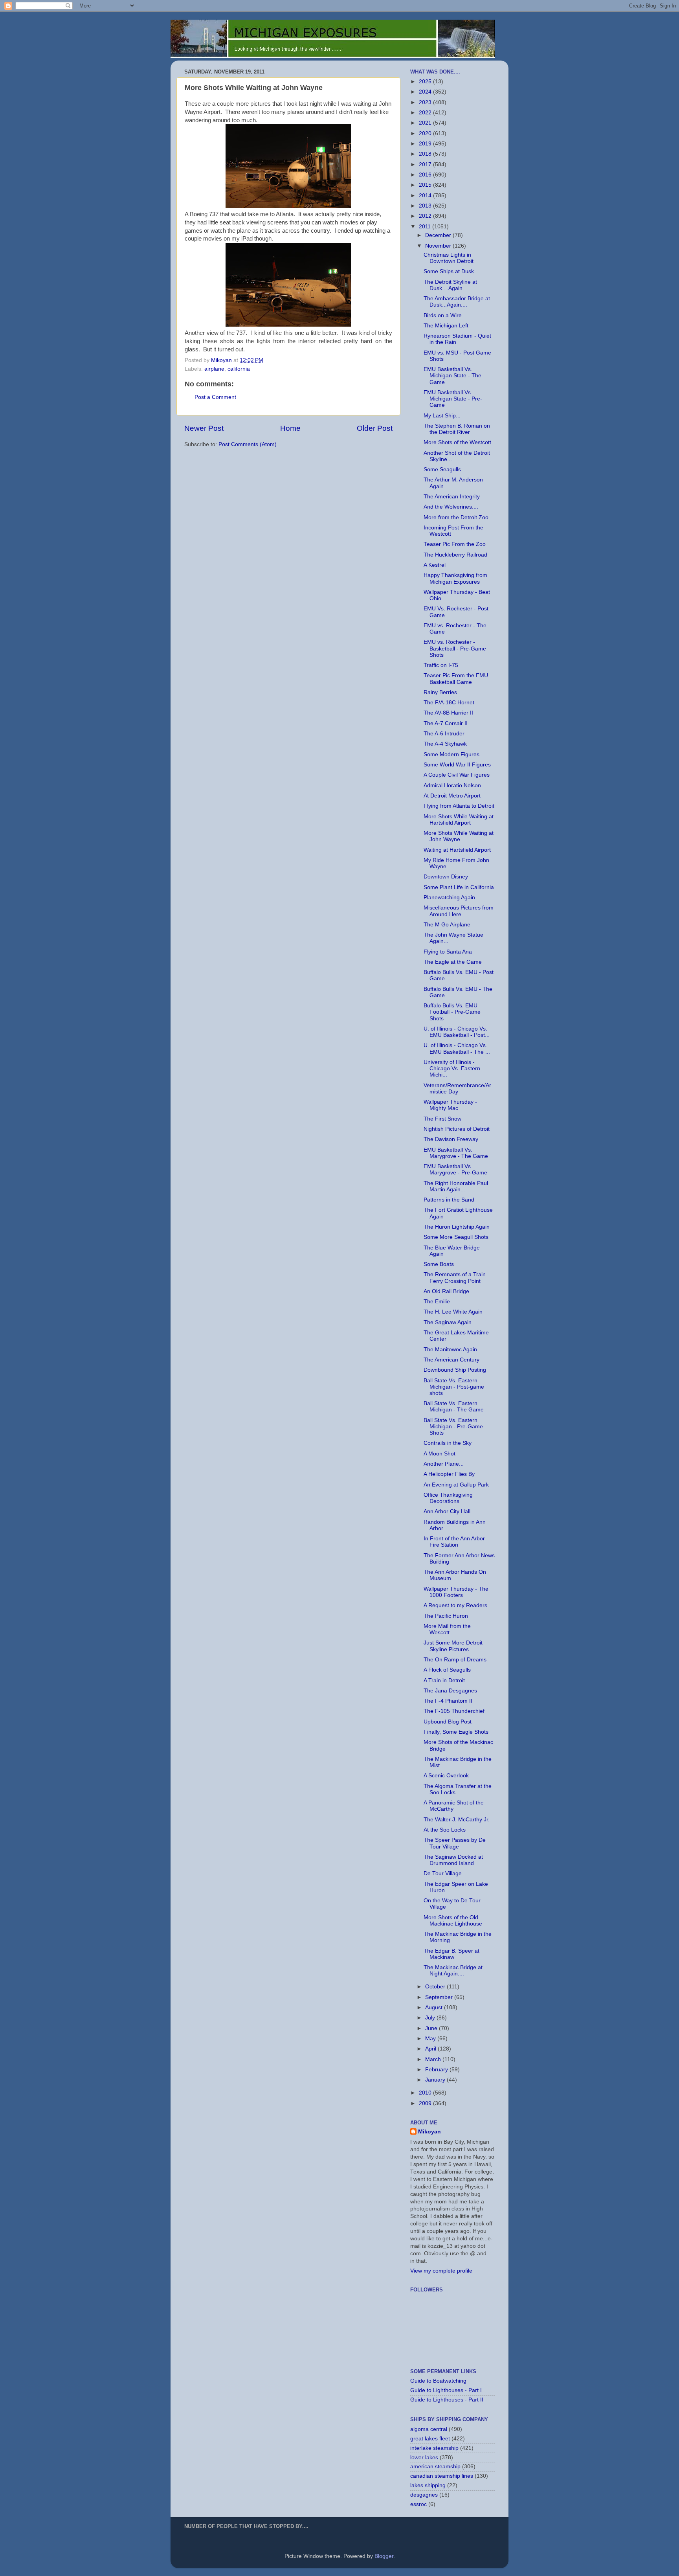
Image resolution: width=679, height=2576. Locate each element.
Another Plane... (444, 1464)
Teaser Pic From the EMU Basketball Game (456, 679)
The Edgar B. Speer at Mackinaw (451, 1954)
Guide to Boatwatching (438, 2381)
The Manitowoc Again (450, 1350)
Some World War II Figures (457, 765)
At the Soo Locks (445, 1830)
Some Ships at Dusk (449, 271)
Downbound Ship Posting (455, 1370)
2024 (426, 92)
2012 (426, 216)
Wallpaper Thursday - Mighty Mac (450, 1105)
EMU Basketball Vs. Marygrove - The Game (456, 1153)
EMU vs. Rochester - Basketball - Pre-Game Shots (455, 648)
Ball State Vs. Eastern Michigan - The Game (454, 1407)
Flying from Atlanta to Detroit (459, 806)
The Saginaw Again (448, 1322)
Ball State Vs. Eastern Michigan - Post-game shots (454, 1387)
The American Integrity (452, 497)
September (440, 1997)
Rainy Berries (440, 692)
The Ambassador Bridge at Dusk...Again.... (457, 302)
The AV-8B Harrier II (448, 713)
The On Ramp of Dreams (455, 1660)
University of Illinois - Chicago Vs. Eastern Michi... (452, 1068)
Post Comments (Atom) (248, 444)
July (431, 2018)
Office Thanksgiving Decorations (448, 1498)
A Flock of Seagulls (447, 1670)
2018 (426, 154)
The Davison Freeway (451, 1139)
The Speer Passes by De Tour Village (455, 1843)
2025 (426, 82)
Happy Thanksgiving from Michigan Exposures (455, 578)
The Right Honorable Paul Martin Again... (456, 1186)
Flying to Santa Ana (448, 952)
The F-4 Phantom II (448, 1701)
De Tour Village (443, 1873)
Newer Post (204, 428)
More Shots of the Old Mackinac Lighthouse (453, 1921)
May (431, 2039)
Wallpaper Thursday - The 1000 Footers (456, 1592)
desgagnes (424, 2495)
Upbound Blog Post (448, 1722)
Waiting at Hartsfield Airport (457, 850)
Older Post (375, 428)
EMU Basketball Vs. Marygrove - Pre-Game (455, 1169)
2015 (426, 185)
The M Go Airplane (447, 925)
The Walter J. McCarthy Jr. (457, 1820)
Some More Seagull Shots (456, 1237)
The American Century (451, 1360)
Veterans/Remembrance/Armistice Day (457, 1089)
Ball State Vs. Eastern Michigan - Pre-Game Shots (453, 1427)
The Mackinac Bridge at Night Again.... (453, 1971)
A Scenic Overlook (446, 1776)
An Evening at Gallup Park (456, 1485)
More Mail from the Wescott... (447, 1629)
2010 (426, 2093)
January (436, 2080)
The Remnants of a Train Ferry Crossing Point (455, 1278)
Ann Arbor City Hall (447, 1511)
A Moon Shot (440, 1454)
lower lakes (424, 2457)
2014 (426, 196)
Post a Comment (215, 397)
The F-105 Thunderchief (454, 1711)
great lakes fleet (430, 2439)
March (434, 2059)
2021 (426, 123)
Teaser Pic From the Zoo (455, 544)
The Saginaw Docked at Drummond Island (453, 1860)
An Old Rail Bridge (446, 1291)
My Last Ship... (442, 416)
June (432, 2028)
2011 (426, 227)
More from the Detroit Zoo (456, 517)
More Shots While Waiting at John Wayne (459, 836)
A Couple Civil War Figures (457, 775)
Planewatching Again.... (452, 898)
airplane (214, 369)
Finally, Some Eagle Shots (456, 1732)
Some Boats (439, 1264)
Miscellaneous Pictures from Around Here (459, 911)
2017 (426, 164)
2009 (426, 2103)
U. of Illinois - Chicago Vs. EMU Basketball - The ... (457, 1048)
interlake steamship (434, 2448)
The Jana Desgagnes (450, 1691)
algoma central (429, 2429)
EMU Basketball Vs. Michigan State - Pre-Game (453, 399)
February (437, 2070)
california (239, 369)
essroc (418, 2504)
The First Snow (442, 1119)
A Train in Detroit (444, 1680)
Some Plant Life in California (459, 887)
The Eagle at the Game (453, 962)
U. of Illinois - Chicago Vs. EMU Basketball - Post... (457, 1032)
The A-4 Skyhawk (445, 744)
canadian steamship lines (442, 2476)
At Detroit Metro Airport (452, 796)
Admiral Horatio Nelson (452, 785)
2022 (426, 113)
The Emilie (437, 1302)
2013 (426, 206)
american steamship (435, 2467)
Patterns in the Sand (449, 1200)
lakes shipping (428, 2485)
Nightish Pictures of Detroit (457, 1129)
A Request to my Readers (455, 1605)
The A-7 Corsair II (446, 723)
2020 (426, 133)
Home (290, 428)
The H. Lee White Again (453, 1312)
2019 (426, 144)
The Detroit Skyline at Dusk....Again (450, 285)
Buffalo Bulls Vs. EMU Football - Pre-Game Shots (452, 1012)
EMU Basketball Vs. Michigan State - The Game (452, 376)
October (436, 1987)
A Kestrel (435, 565)
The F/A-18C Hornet (449, 703)
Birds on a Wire (443, 315)
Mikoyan (429, 2132)
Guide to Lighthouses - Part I (446, 2390)
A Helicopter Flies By (449, 1474)
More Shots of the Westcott (457, 442)
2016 (426, 175)
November (439, 246)
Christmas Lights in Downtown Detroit (449, 258)
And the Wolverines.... (451, 507)
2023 (426, 102)
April (431, 2049)
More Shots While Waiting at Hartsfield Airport (459, 820)
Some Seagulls (442, 469)
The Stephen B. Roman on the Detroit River (457, 429)
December (439, 235)
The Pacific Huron (446, 1616)
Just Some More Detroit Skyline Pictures (453, 1646)
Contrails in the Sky (448, 1443)
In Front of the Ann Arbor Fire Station (454, 1542)
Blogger (384, 2556)
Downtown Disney (446, 877)
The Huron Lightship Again (457, 1227)
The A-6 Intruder (444, 734)
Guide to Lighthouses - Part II (447, 2400)
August (435, 2007)
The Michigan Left (446, 326)
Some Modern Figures (451, 754)
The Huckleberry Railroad (455, 555)
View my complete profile (441, 2271)
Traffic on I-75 (441, 665)
